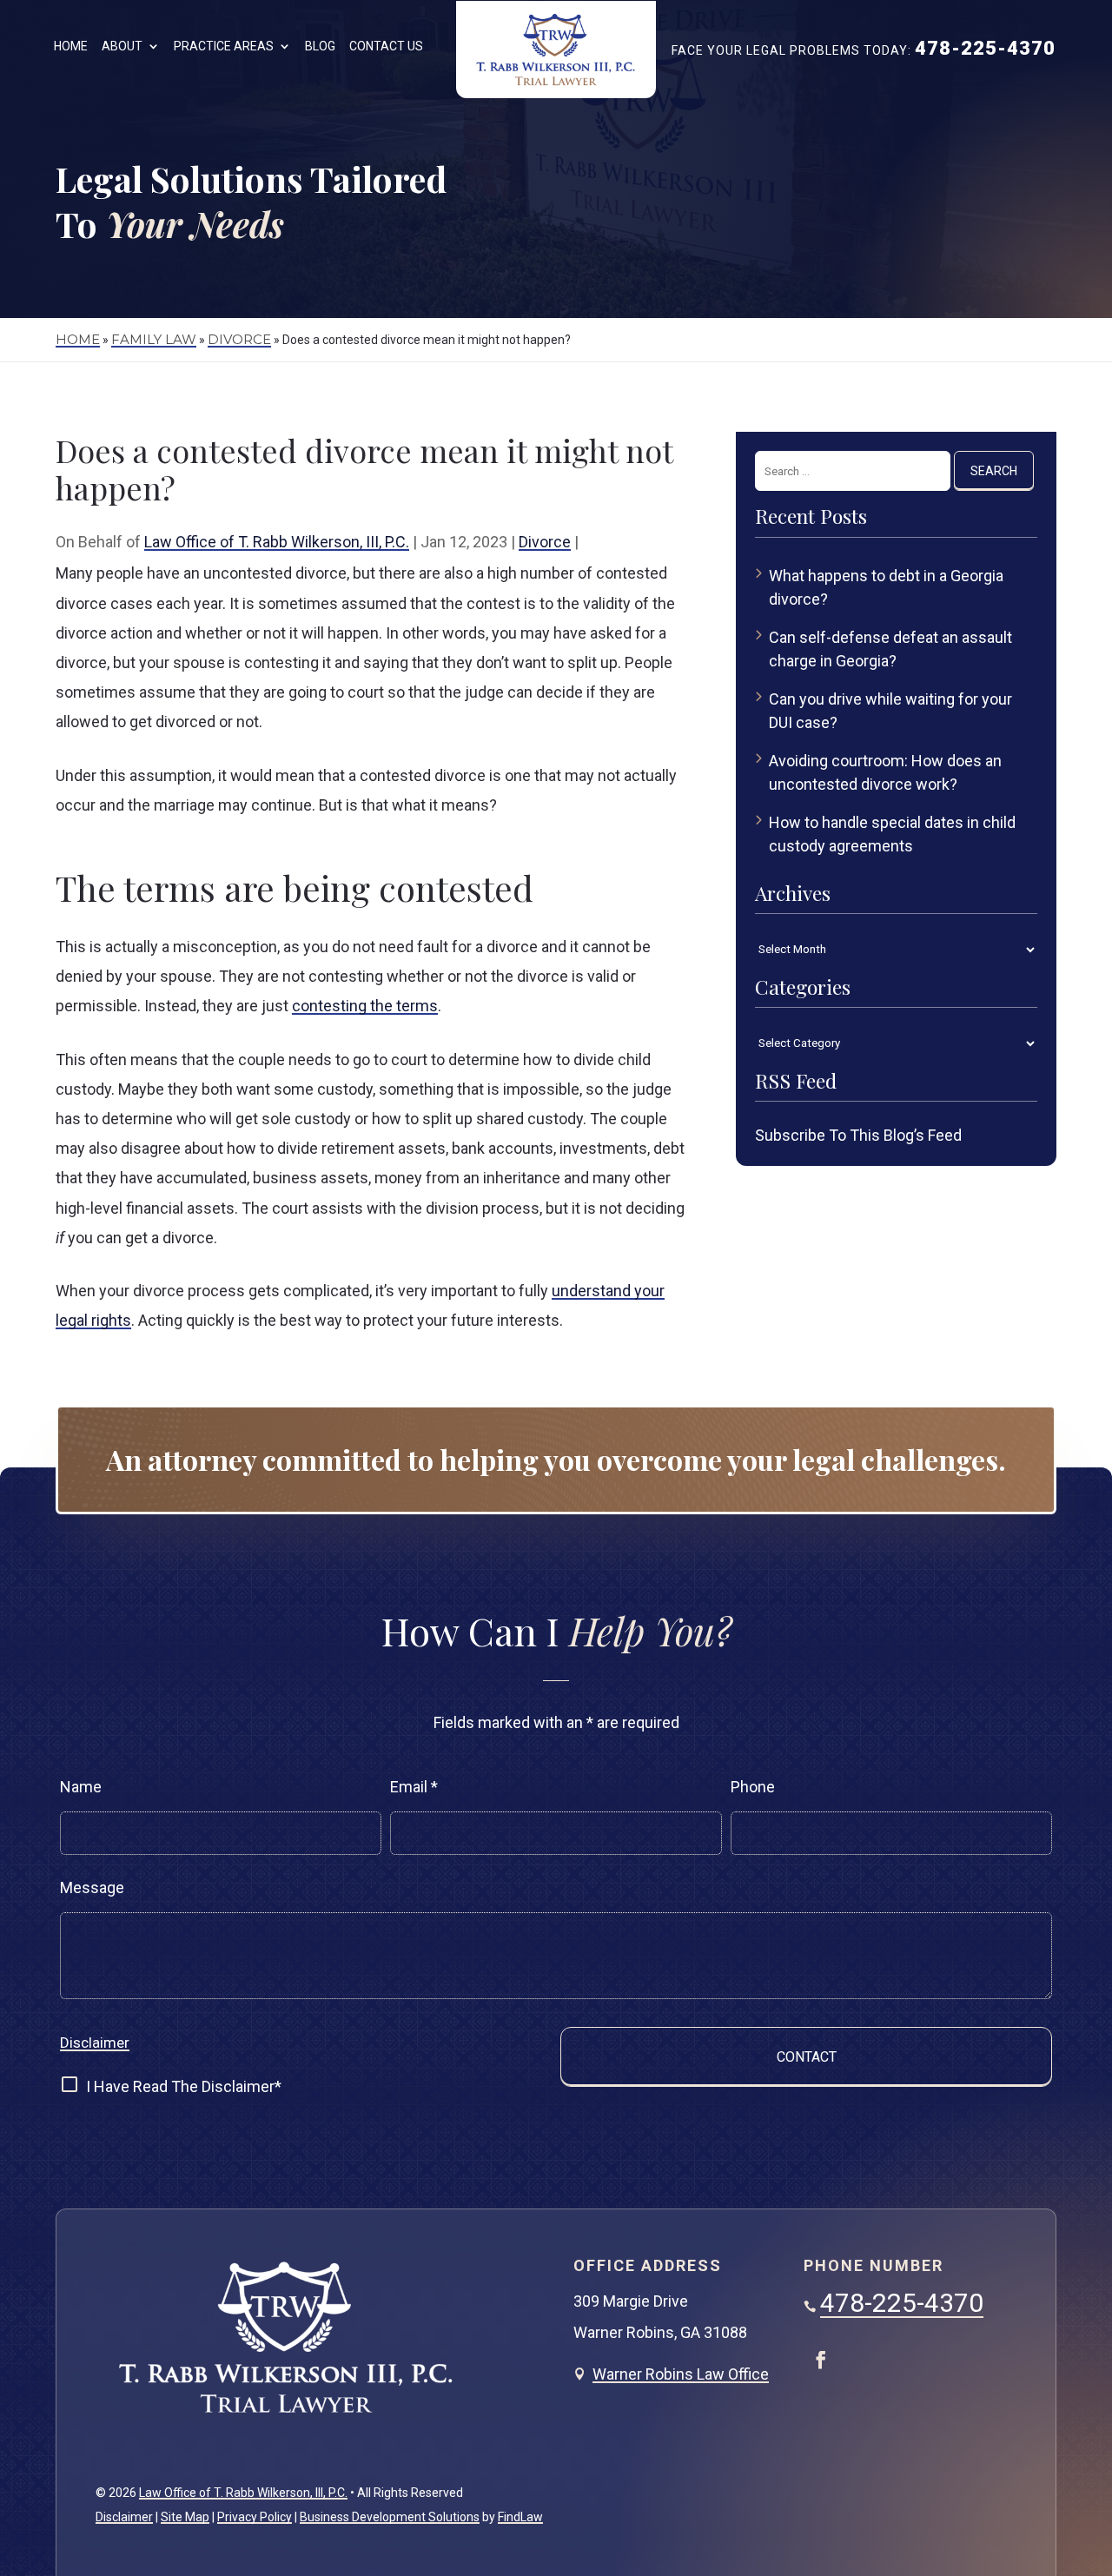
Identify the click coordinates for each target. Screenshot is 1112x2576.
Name (81, 1787)
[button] (1083, 2443)
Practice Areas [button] (224, 46)
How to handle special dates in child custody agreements (892, 834)
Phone (753, 1787)
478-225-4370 (985, 48)
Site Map (185, 2517)
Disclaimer (95, 2043)
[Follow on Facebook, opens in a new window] (821, 2360)
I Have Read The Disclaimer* (184, 2086)
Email (414, 1787)
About (122, 46)
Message (92, 1887)
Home (71, 46)
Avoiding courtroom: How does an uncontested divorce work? (885, 772)
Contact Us (386, 46)
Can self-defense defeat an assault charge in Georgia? (890, 649)
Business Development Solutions (390, 2517)
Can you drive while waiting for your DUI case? (890, 711)
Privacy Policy (255, 2517)
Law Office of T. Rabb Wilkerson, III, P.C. (277, 542)
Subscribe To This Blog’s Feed (858, 1135)
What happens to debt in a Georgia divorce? (886, 587)
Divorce (545, 542)
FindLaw (520, 2517)
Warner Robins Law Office (681, 2374)
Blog (320, 46)
